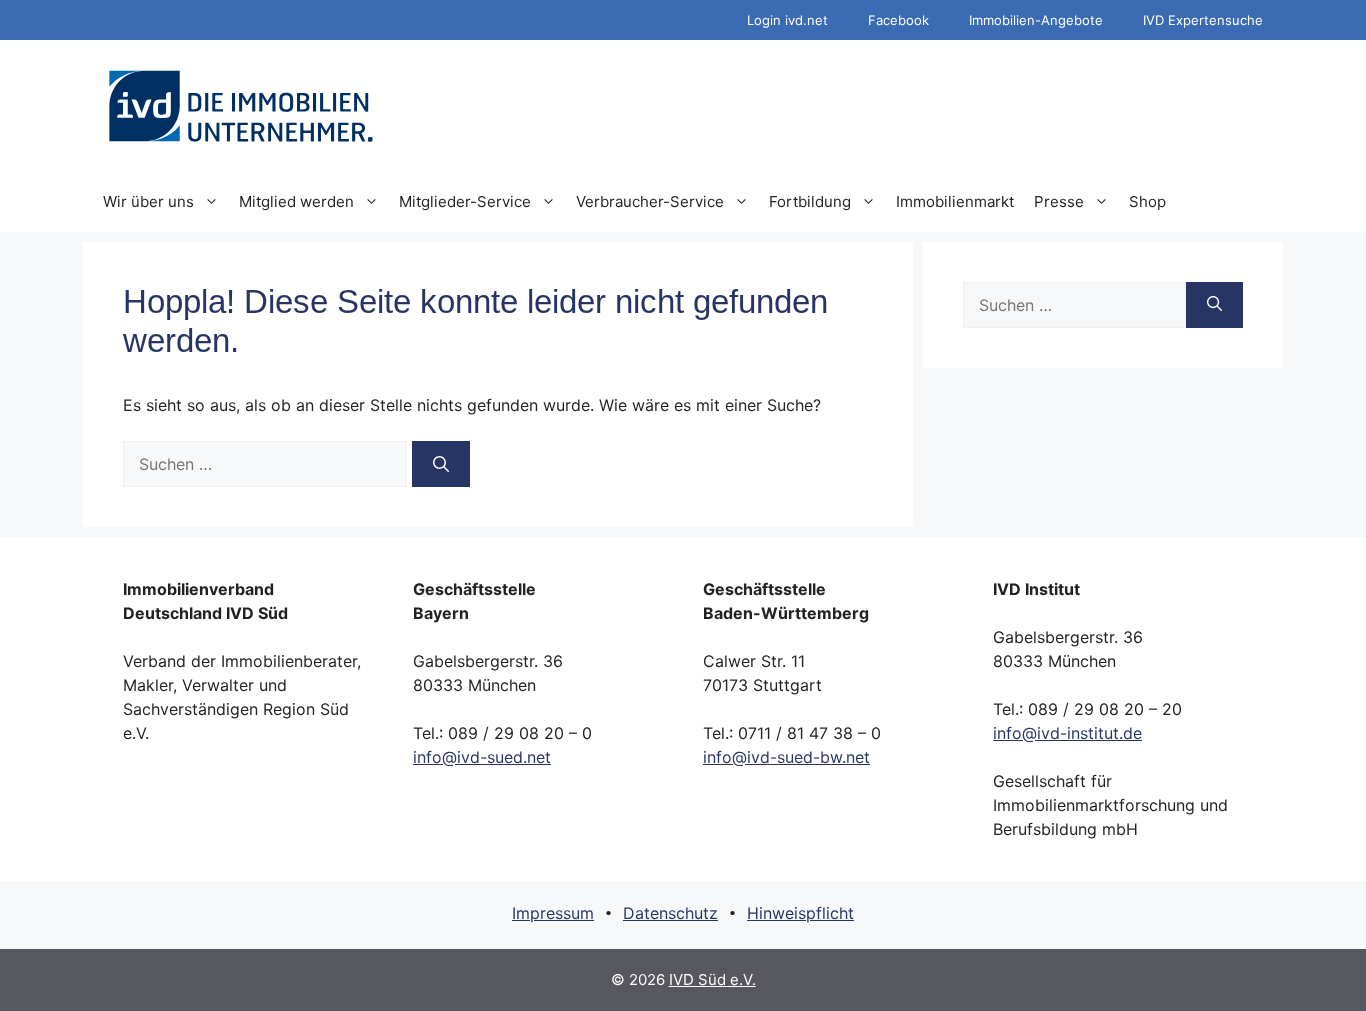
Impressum (553, 913)
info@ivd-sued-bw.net (786, 757)
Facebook (898, 20)
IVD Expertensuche (1203, 20)
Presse (1059, 201)
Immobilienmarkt (955, 201)
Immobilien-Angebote (1036, 20)
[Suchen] (441, 464)
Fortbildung (810, 201)
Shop (1147, 201)
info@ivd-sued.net (482, 757)
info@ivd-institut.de (1067, 733)
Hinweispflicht (800, 913)
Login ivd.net (787, 20)
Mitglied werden (296, 201)
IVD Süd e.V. (712, 979)
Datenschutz (670, 913)
